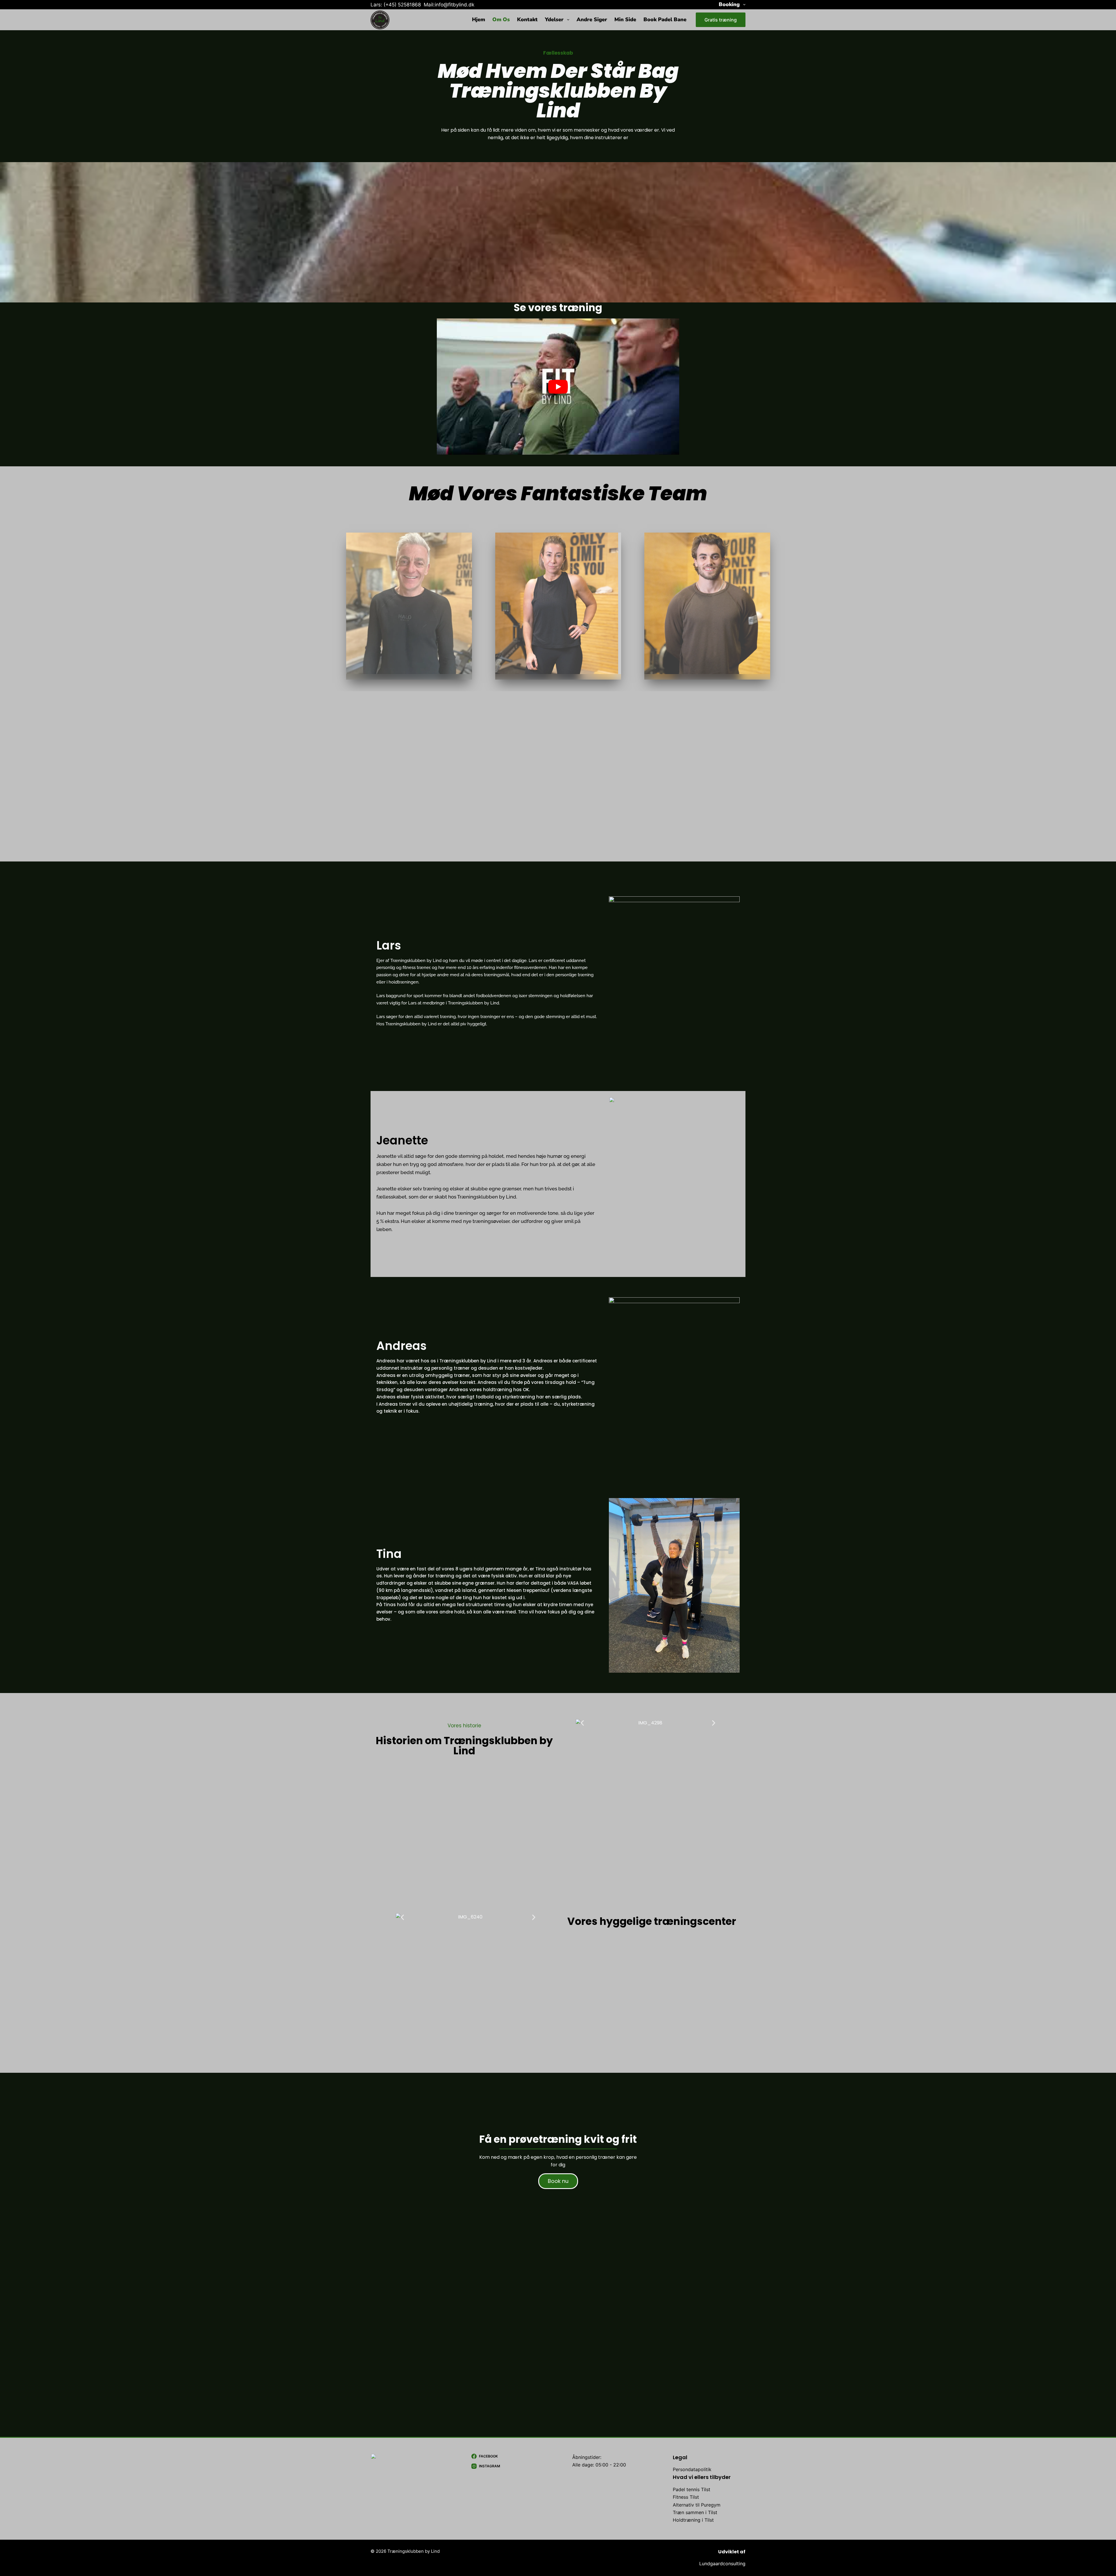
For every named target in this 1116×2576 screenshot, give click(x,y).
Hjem (479, 19)
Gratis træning (721, 20)
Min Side (625, 19)
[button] (582, 1723)
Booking (729, 4)
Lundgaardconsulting (722, 2564)
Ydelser (554, 19)
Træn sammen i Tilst (695, 2512)
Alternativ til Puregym (697, 2505)
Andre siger (592, 19)
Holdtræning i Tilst (693, 2520)
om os (501, 19)
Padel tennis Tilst (692, 2489)
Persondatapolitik (692, 2469)
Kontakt (527, 19)
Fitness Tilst (686, 2497)
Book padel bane (665, 19)
